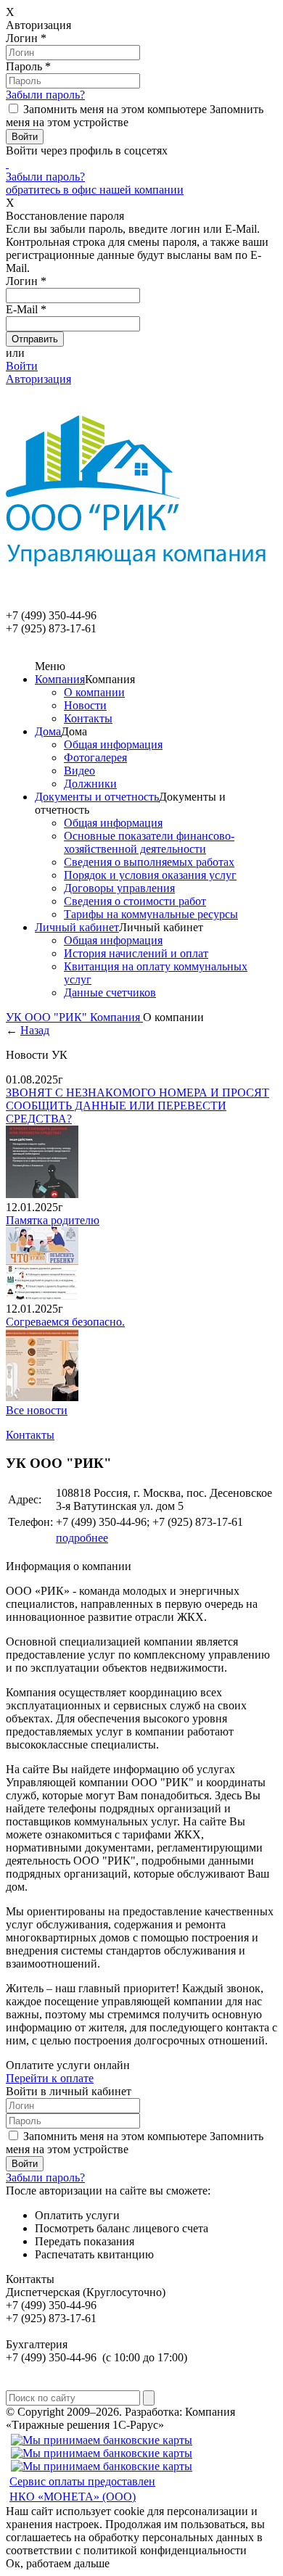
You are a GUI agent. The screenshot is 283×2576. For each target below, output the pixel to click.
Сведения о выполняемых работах (149, 862)
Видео (79, 771)
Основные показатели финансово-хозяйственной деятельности (149, 842)
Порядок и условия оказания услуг (150, 875)
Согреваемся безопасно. (65, 1322)
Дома (48, 731)
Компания (60, 679)
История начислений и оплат (136, 953)
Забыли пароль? (45, 95)
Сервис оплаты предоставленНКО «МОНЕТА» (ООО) (82, 2489)
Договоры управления (119, 888)
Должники (90, 784)
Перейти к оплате (50, 2078)
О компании (94, 692)
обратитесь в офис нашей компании (95, 190)
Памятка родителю (53, 1220)
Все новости (37, 1410)
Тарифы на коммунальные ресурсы (151, 914)
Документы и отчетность (97, 797)
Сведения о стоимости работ (135, 901)
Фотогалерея (95, 757)
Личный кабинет (77, 927)
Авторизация (38, 379)
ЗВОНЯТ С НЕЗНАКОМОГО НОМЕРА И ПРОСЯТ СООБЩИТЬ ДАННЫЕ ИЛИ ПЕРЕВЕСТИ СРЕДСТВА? (138, 1106)
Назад (35, 1030)
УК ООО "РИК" (48, 1017)
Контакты (88, 718)
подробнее (82, 1538)
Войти (22, 366)
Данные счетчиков (110, 992)
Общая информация (113, 744)
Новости (85, 705)
